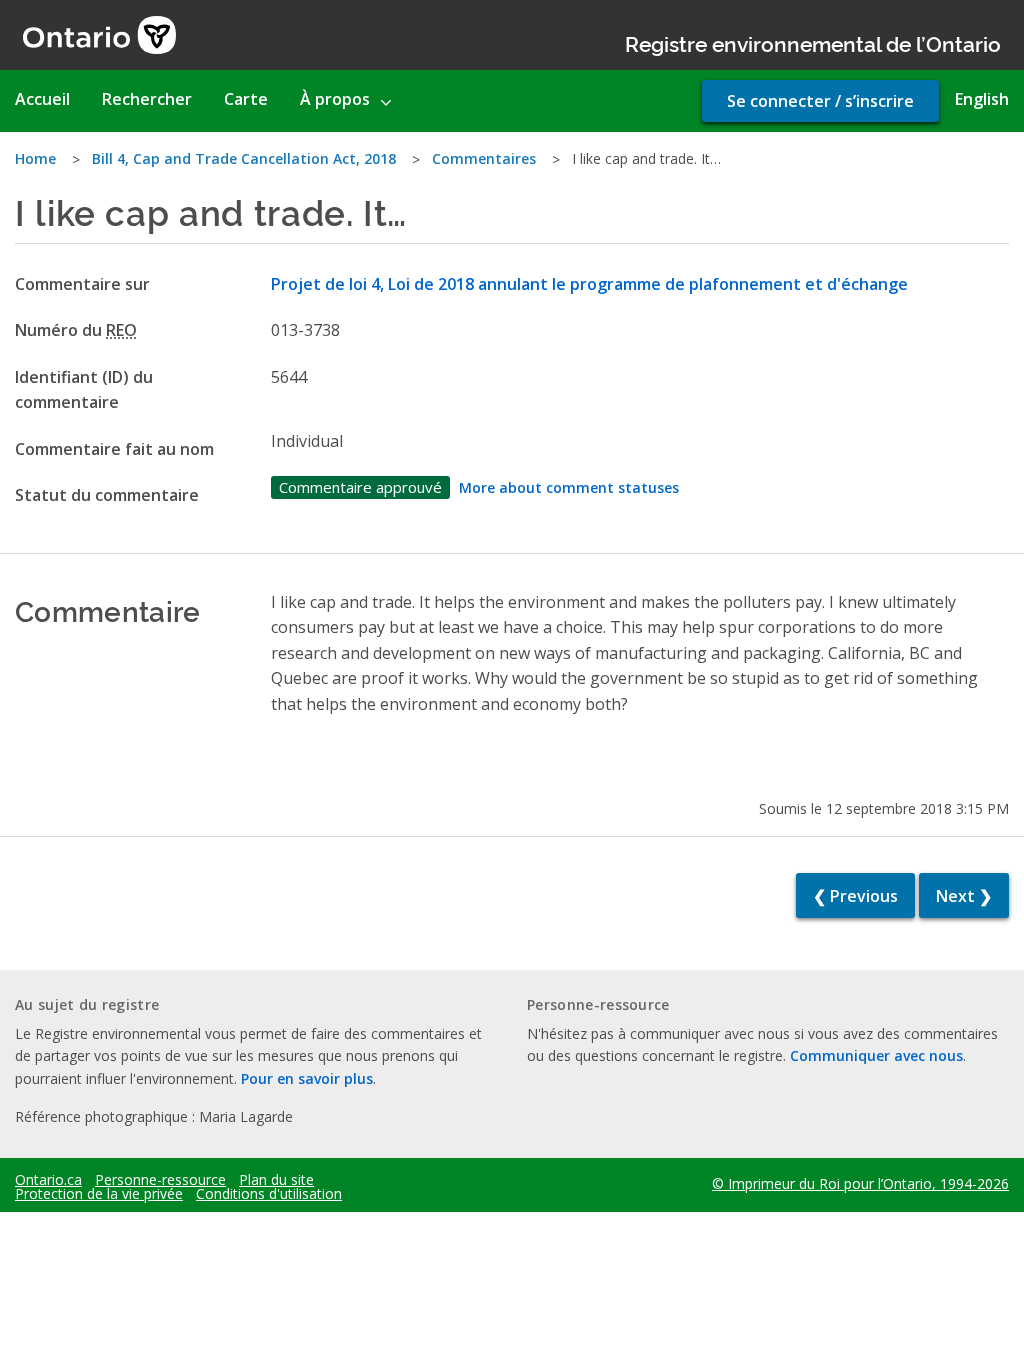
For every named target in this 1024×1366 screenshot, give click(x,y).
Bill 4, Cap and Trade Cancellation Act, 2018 (244, 158)
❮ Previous (855, 896)
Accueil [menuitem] (42, 99)
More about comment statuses (569, 487)
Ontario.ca (48, 1180)
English (982, 99)
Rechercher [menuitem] (147, 99)
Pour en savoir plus (307, 1078)
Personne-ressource (160, 1180)
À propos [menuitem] (335, 99)
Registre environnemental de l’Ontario (813, 42)
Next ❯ (964, 896)
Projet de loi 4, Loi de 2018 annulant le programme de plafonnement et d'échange (589, 284)
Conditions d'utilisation (269, 1194)
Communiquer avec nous (876, 1055)
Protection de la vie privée (99, 1194)
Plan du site (276, 1180)
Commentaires (484, 158)
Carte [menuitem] (246, 99)
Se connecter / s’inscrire (820, 101)
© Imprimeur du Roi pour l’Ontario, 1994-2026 (860, 1183)
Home (35, 158)
